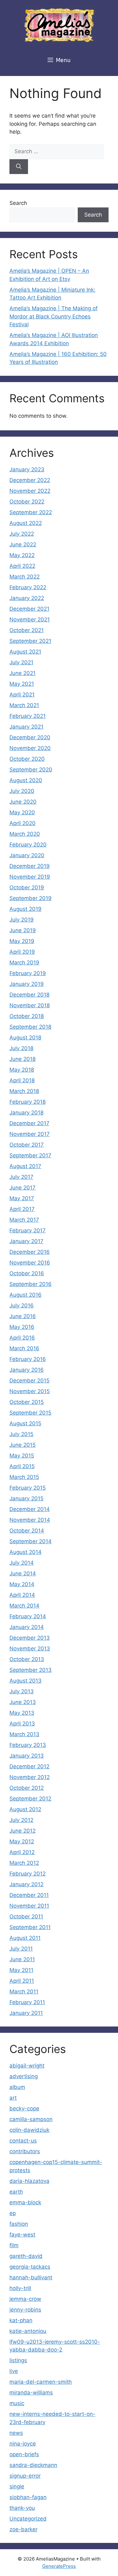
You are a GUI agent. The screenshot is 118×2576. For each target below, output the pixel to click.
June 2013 (23, 1702)
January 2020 (27, 855)
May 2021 (22, 684)
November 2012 (30, 1777)
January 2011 (26, 2013)
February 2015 (28, 1488)
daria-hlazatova (29, 2181)
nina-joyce (23, 2444)
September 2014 (31, 1541)
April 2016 (22, 1338)
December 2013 (30, 1638)
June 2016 (23, 1316)
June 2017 (22, 1188)
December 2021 (29, 609)
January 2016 (27, 1370)
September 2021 (30, 641)
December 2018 (29, 995)
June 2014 (23, 1573)
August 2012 (25, 1809)
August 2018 (25, 1038)
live (14, 2371)
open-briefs (24, 2454)
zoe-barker (23, 2529)
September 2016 (31, 1284)
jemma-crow (25, 2299)
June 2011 (22, 1959)
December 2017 (29, 1123)
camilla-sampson (31, 2119)
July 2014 (22, 1563)
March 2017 (24, 1220)
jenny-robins (25, 2310)
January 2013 (27, 1756)
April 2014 (22, 1595)
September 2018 (30, 1027)
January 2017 (26, 1241)
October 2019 (27, 887)
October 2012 (27, 1788)
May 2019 (22, 941)
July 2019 (22, 920)
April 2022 (22, 566)
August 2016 (25, 1295)
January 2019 (27, 984)
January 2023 (27, 469)
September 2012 (30, 1799)
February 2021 (28, 716)
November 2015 (30, 1391)
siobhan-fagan (28, 2497)
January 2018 (26, 1113)
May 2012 (22, 1841)
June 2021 (22, 673)
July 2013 (22, 1691)
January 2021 (26, 727)
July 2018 (21, 1048)
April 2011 (22, 1981)
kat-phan (21, 2320)
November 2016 (30, 1263)
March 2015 (24, 1477)
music (17, 2403)
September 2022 (31, 512)
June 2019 (23, 930)
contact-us (23, 2141)
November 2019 (30, 877)
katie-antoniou (28, 2331)
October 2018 (27, 1016)
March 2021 (24, 705)
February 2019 (28, 973)
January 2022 (27, 598)
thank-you (22, 2508)
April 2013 (22, 1724)
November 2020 (30, 748)
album (17, 2087)
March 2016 (24, 1348)
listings (18, 2360)
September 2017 (30, 1155)
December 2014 (30, 1509)
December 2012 (29, 1766)
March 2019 (24, 962)
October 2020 (27, 759)
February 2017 (28, 1230)
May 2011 (21, 1970)
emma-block (25, 2202)
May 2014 (22, 1584)
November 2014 (30, 1520)
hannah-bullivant (31, 2277)
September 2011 (30, 1927)
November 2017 (30, 1134)
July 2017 (21, 1177)
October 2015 (27, 1402)
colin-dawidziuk (29, 2130)
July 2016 (22, 1305)
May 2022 (22, 555)
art (13, 2098)
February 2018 (28, 1102)
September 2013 (31, 1670)
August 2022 (26, 523)
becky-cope (24, 2108)
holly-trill (20, 2288)
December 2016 (30, 1252)
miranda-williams (31, 2393)
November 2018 (30, 1005)
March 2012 (24, 1863)
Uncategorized (28, 2519)
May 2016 (22, 1327)
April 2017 (22, 1209)
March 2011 (24, 1992)
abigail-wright (27, 2066)
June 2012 (22, 1831)
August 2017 (25, 1166)
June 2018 (22, 1059)
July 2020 (22, 791)
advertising (24, 2076)
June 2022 (23, 544)
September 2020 (31, 770)
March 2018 (24, 1091)
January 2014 (27, 1627)
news (16, 2433)
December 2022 (30, 480)
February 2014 (28, 1616)
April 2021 (22, 695)
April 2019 (22, 952)
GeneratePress (59, 2566)
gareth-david (26, 2256)
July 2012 (21, 1820)
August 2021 (25, 652)
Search (18, 203)
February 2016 (28, 1359)
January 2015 (26, 1498)
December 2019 (30, 866)
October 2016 (27, 1273)
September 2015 (30, 1413)
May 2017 (22, 1198)
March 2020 (25, 834)
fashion (19, 2224)
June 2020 (23, 802)
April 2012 (22, 1852)
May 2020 (22, 812)
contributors (25, 2151)
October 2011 (26, 1916)
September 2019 (31, 898)
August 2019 (25, 909)
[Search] (19, 167)
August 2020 (26, 780)
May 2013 (22, 1713)
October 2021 (27, 630)
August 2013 (25, 1681)
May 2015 (22, 1456)
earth (16, 2192)
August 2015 (25, 1423)
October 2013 (27, 1659)
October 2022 (27, 502)
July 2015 (21, 1434)
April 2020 (22, 823)
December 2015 (29, 1381)
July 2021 (21, 662)
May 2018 (22, 1070)
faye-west (22, 2235)
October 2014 (27, 1531)
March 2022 (25, 577)
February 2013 (28, 1745)
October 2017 (27, 1145)
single (17, 2486)
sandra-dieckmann (33, 2465)
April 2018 (22, 1080)
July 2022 (22, 534)
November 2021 (30, 619)
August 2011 (25, 1938)
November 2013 (30, 1649)
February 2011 (27, 2002)
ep (13, 2213)
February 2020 (28, 845)
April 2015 (22, 1466)
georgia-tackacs (30, 2267)
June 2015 (22, 1445)
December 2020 (30, 737)
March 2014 (24, 1606)
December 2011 (29, 1895)
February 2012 (28, 1874)
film (14, 2245)
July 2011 (21, 1949)
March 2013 (24, 1734)
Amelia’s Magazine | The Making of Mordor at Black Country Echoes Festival (53, 316)
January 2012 (26, 1884)
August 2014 (25, 1552)
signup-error (25, 2476)
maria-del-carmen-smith (41, 2382)
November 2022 (30, 491)
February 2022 (28, 587)
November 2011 (29, 1906)
